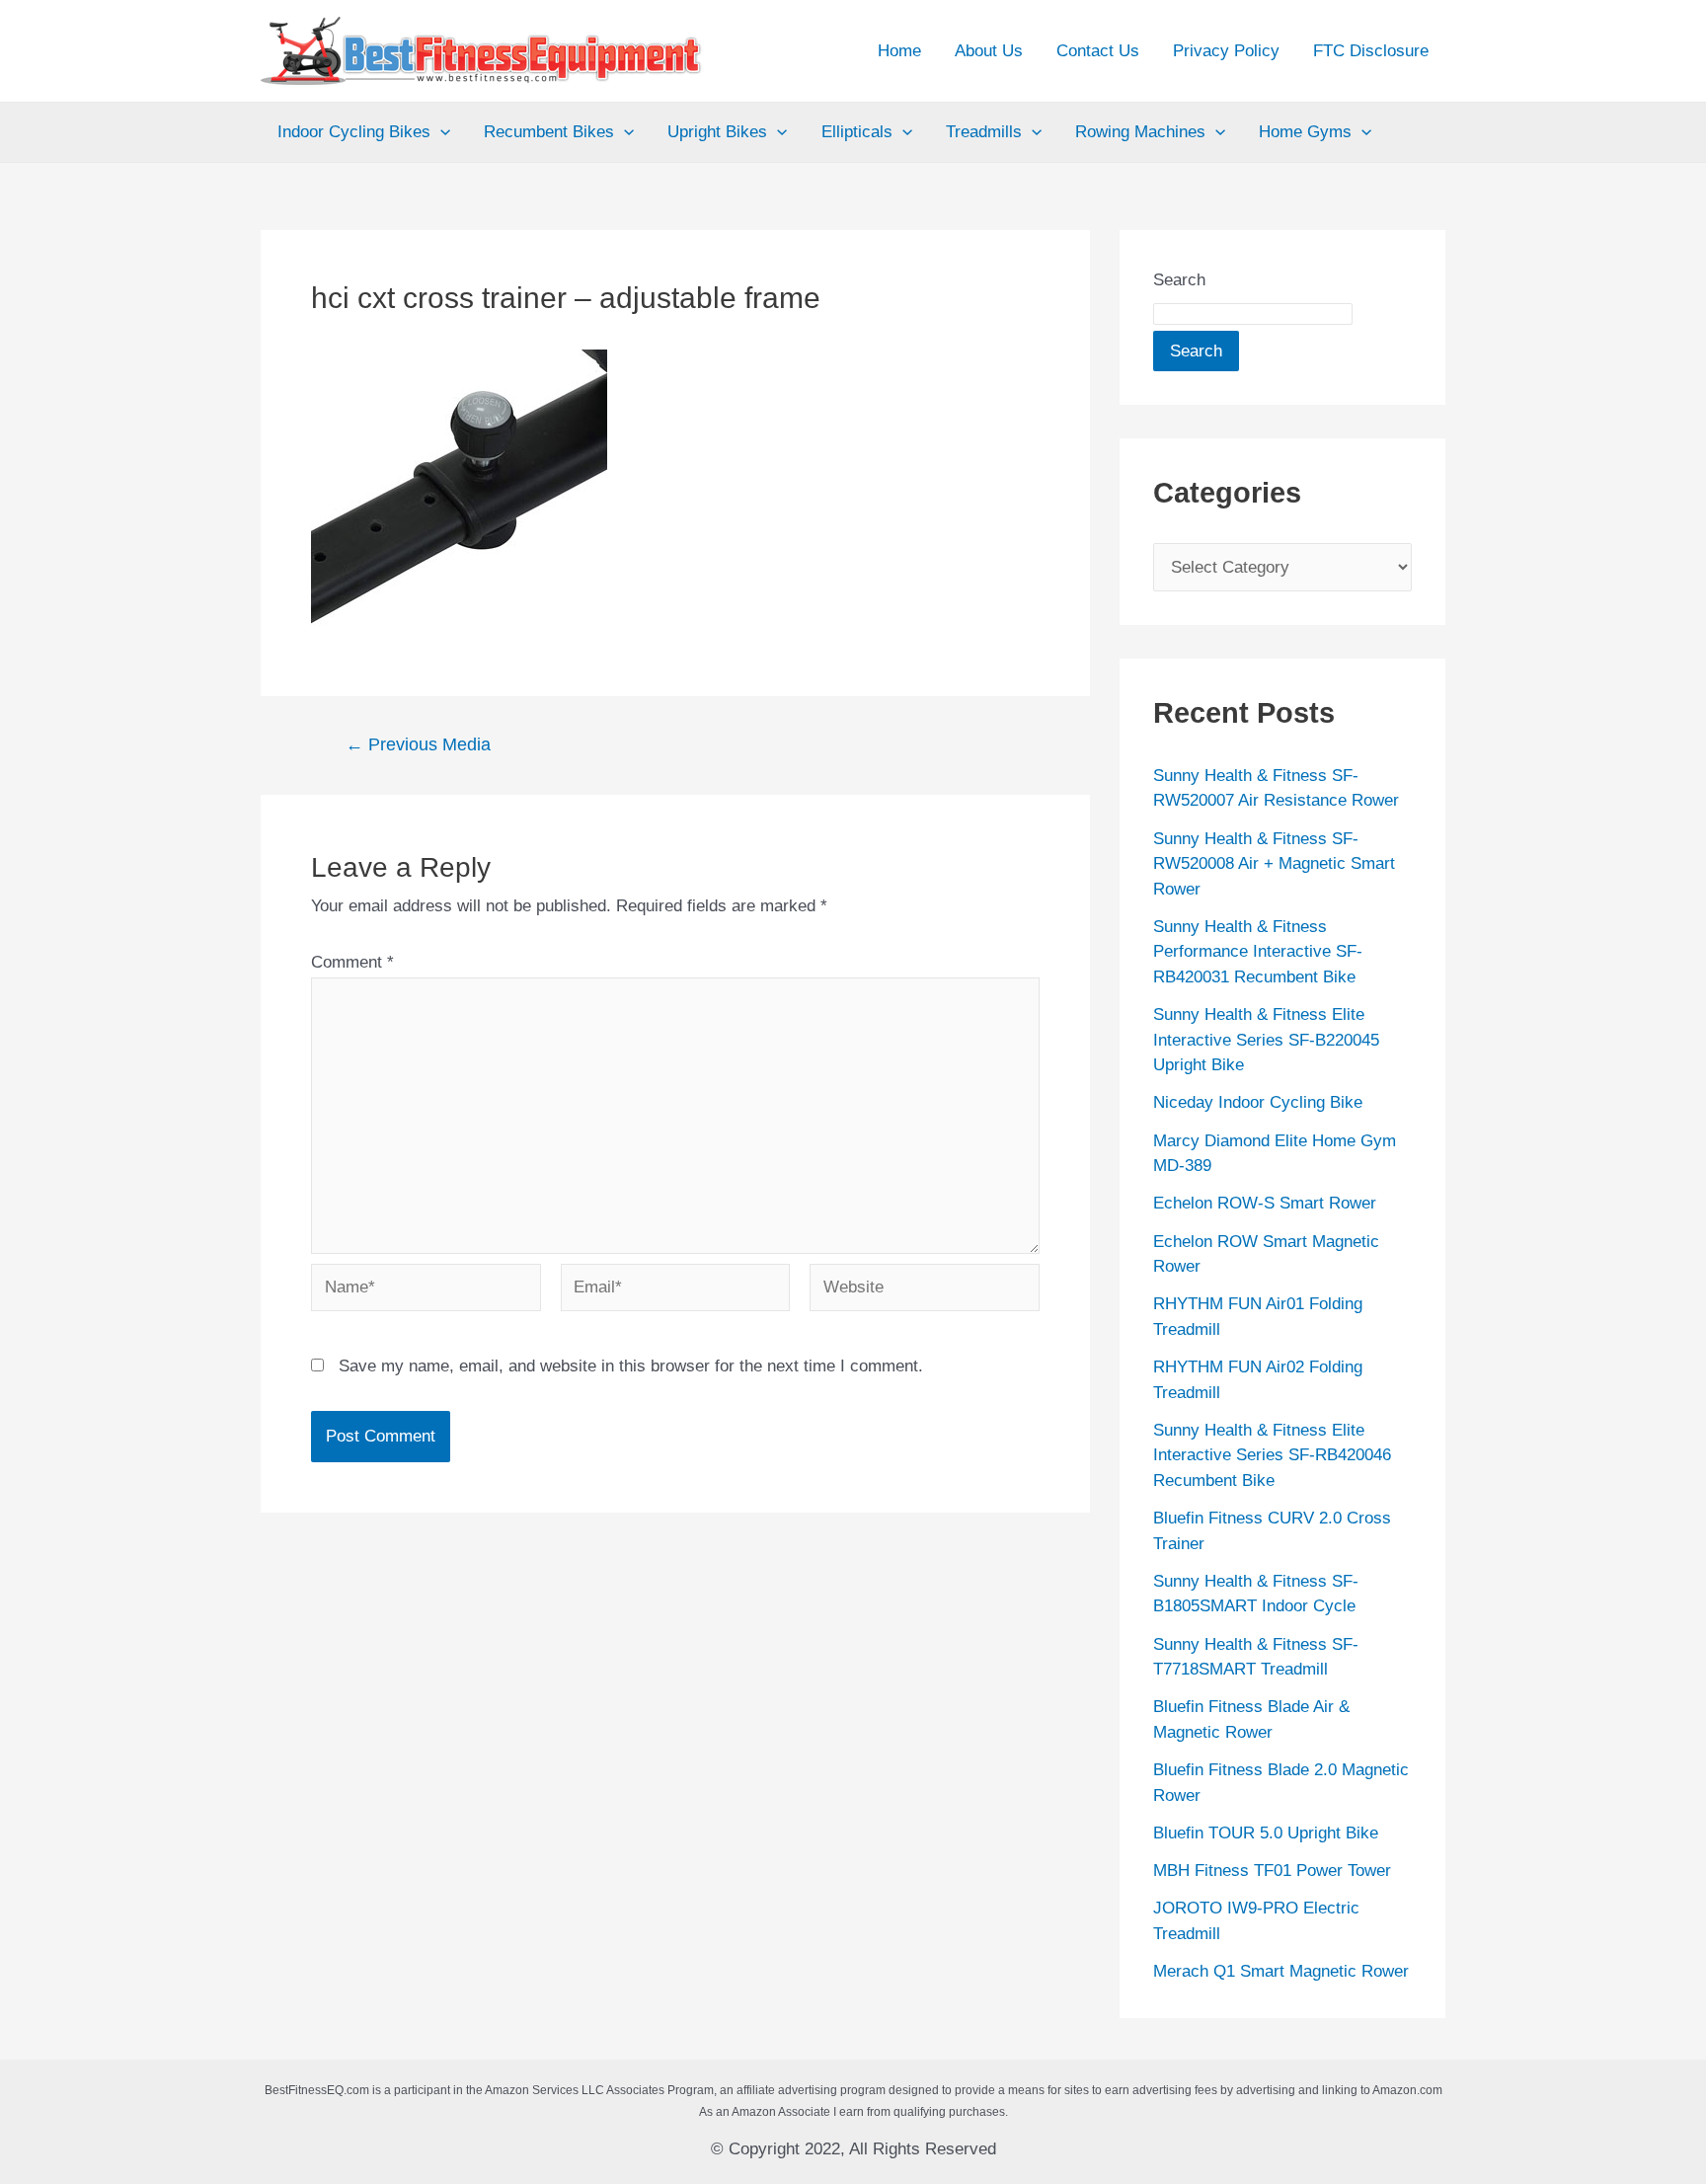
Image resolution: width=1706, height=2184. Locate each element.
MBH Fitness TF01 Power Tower (1272, 1871)
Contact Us (1098, 51)
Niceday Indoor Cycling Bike (1258, 1102)
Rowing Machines (1140, 132)
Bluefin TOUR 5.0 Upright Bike (1266, 1833)
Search (1179, 280)
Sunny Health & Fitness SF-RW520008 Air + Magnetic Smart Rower (1274, 864)
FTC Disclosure (1371, 51)
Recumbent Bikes (549, 132)
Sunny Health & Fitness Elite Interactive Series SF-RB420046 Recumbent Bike (1272, 1455)
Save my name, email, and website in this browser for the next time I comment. (631, 1366)
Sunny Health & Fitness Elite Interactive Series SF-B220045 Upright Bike (1266, 1040)
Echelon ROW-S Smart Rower (1265, 1203)
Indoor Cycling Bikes (354, 132)
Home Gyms (1305, 132)
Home (899, 51)
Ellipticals (857, 132)
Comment (352, 962)
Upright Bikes (717, 132)
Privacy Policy (1226, 51)
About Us (989, 51)
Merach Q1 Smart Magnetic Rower (1281, 1971)
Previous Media (418, 744)
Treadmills (984, 132)
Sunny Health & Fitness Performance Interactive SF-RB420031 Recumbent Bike (1258, 952)
